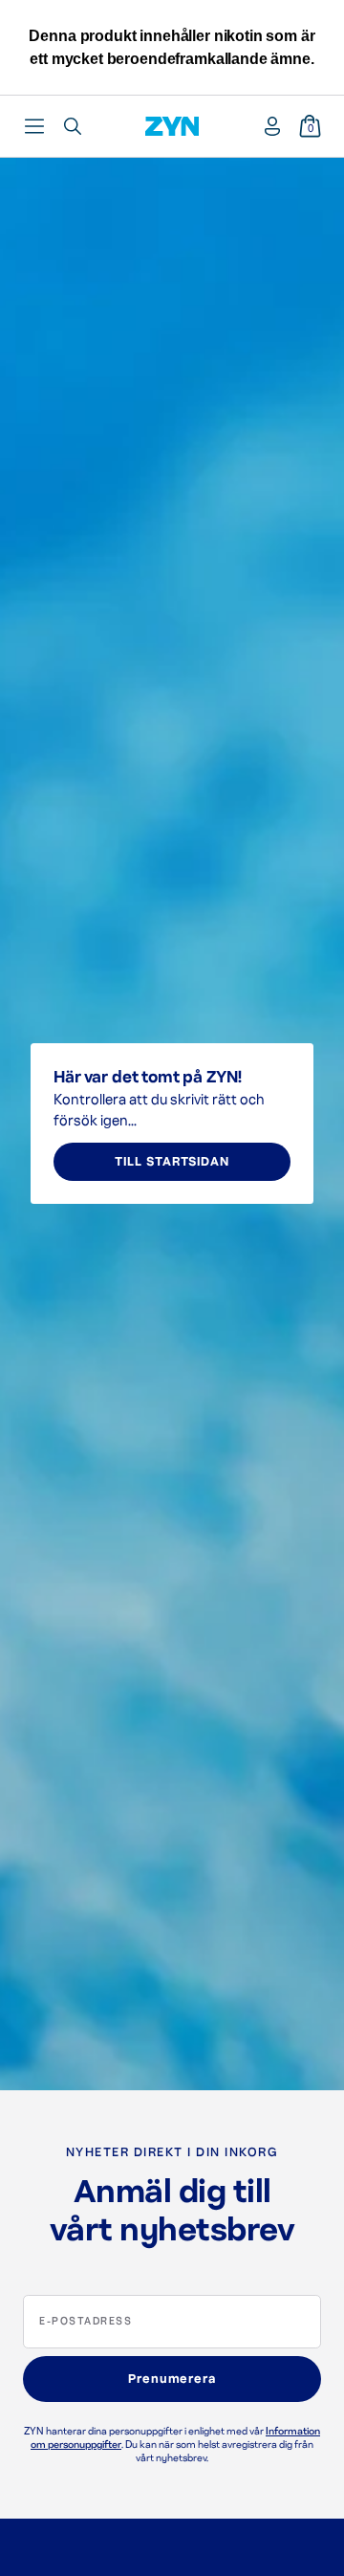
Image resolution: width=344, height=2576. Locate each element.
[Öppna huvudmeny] (34, 126)
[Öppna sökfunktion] (73, 126)
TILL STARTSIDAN (172, 1162)
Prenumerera (172, 2379)
